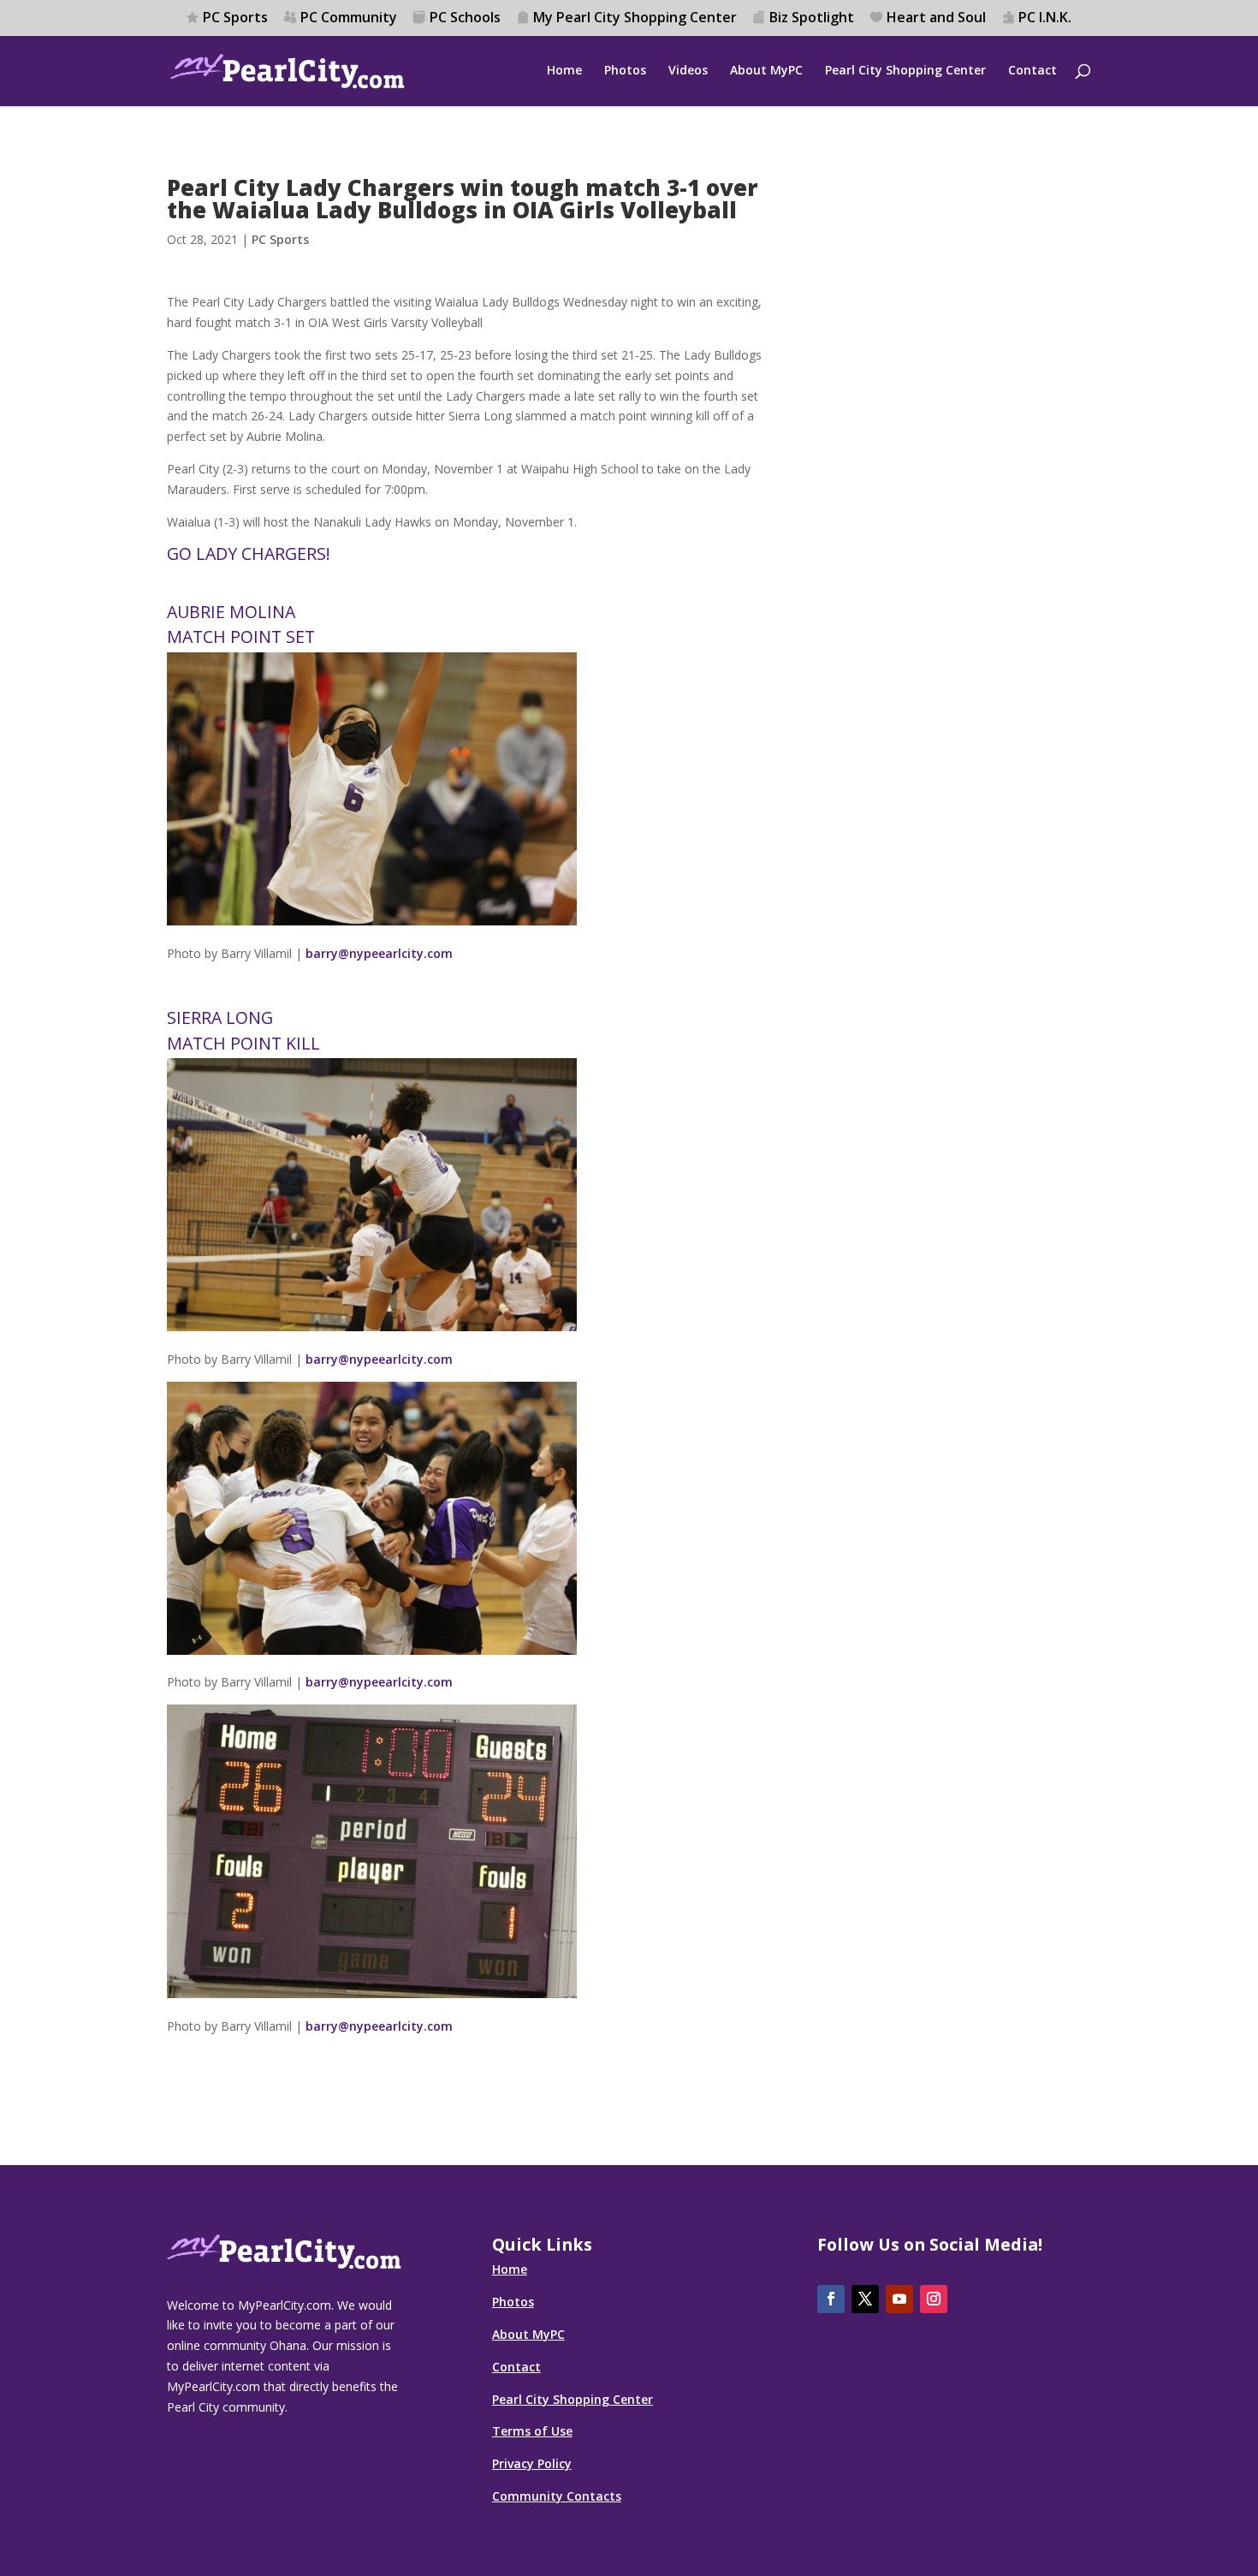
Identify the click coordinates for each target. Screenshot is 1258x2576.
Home (564, 71)
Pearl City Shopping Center (905, 71)
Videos (688, 71)
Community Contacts (557, 2496)
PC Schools (465, 18)
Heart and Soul (936, 18)
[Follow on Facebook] (831, 2299)
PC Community (349, 18)
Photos (625, 71)
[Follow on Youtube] (899, 2299)
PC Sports (235, 18)
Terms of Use (532, 2431)
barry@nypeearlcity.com (379, 953)
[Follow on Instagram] (934, 2299)
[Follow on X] (865, 2299)
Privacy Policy (532, 2463)
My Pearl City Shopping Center (635, 18)
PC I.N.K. (1045, 18)
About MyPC (766, 71)
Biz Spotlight (812, 18)
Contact (1033, 71)
